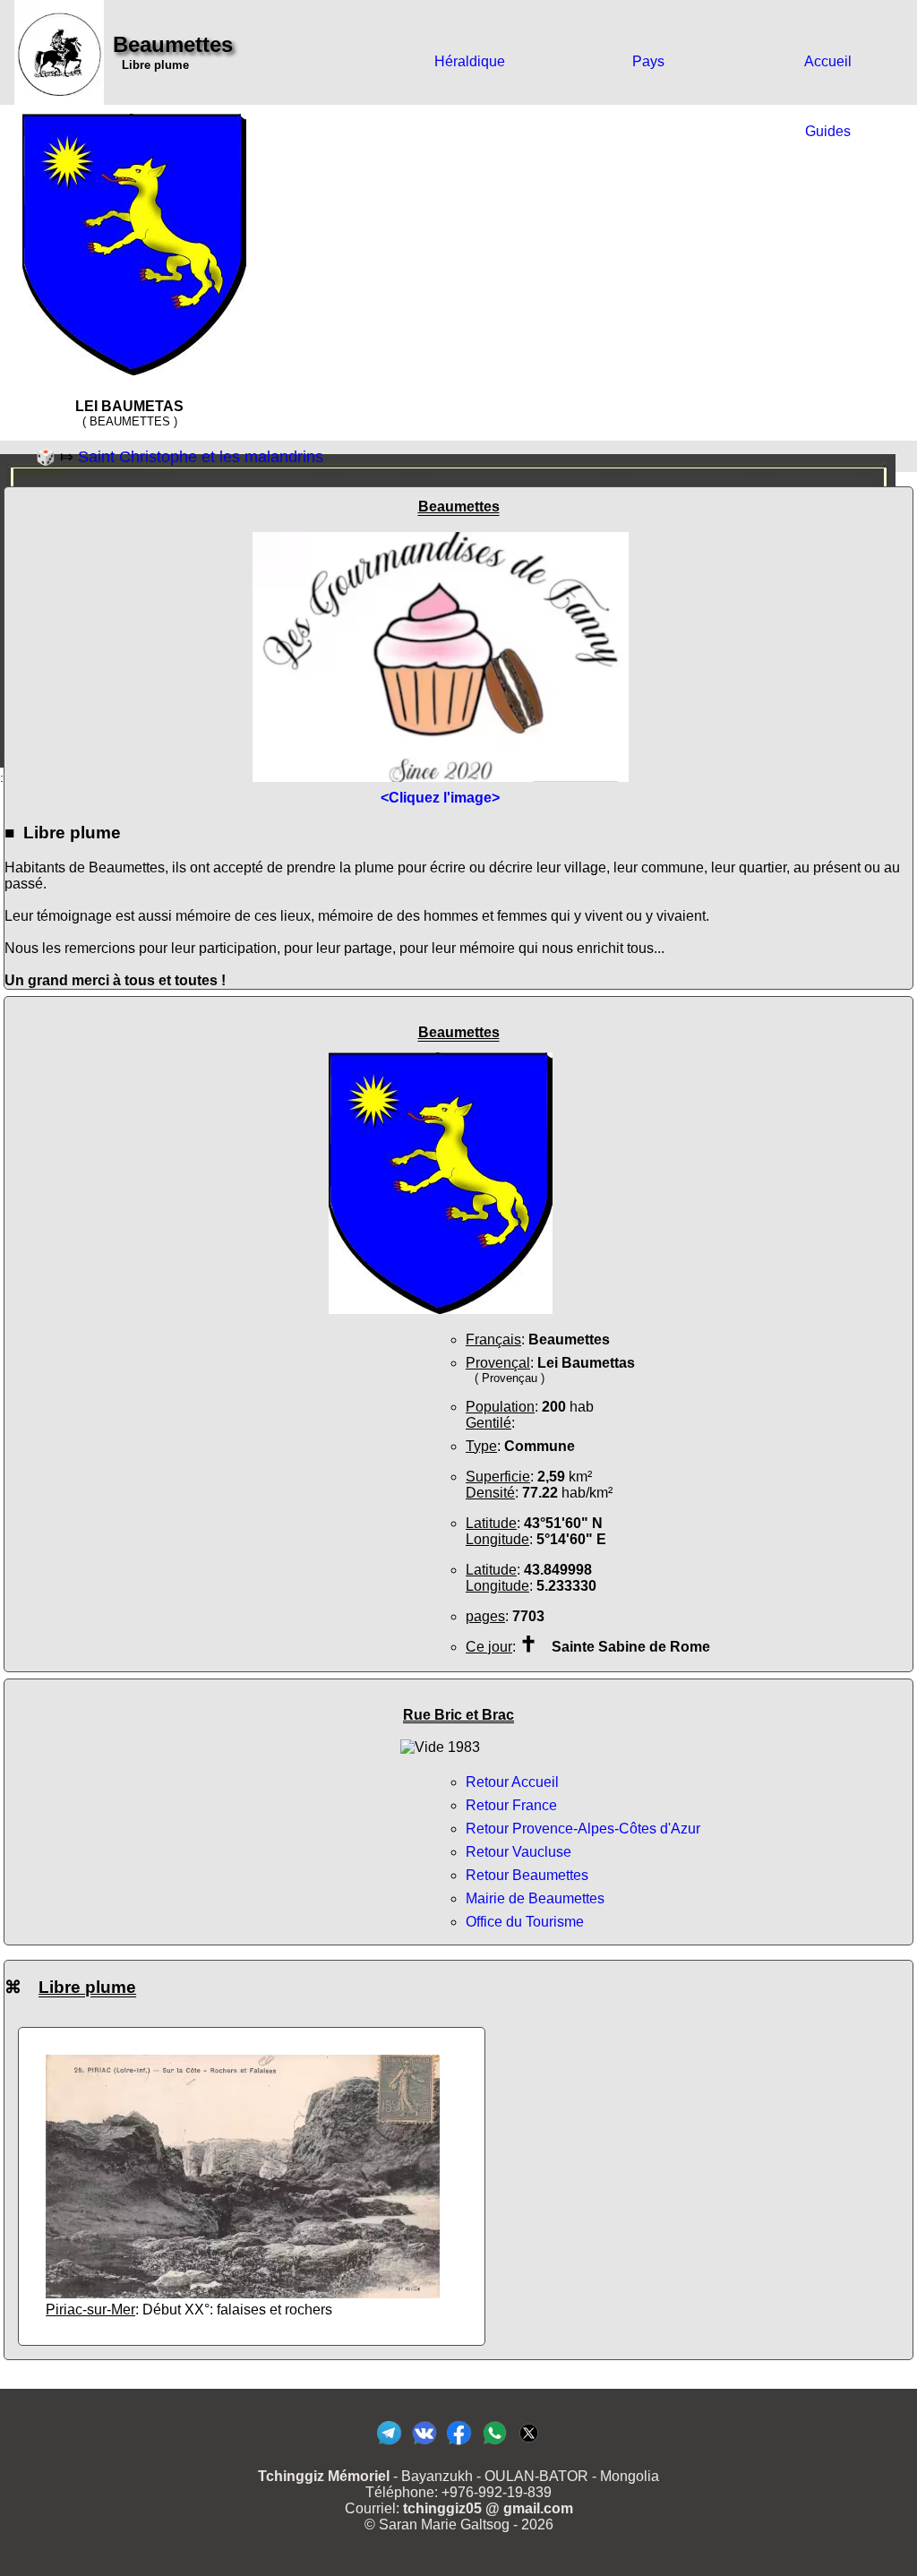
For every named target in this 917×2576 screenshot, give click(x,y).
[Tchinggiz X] (529, 2444)
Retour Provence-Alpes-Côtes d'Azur (583, 1829)
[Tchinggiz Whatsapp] (494, 2444)
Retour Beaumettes (527, 1875)
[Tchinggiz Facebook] (459, 2444)
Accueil (828, 61)
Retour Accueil (512, 1782)
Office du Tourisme (525, 1922)
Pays (648, 61)
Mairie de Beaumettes (535, 1898)
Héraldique (470, 61)
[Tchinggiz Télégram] (389, 2444)
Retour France (511, 1805)
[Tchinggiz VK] (424, 2444)
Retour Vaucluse (518, 1852)
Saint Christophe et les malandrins (201, 457)
